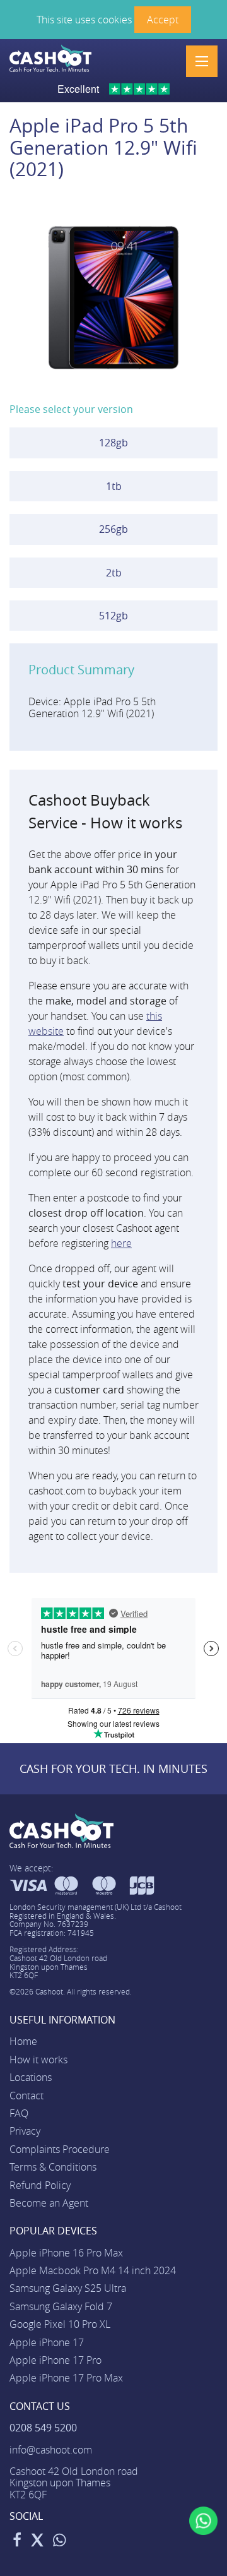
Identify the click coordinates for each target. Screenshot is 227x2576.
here (121, 1243)
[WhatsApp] (60, 2542)
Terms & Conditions (53, 2167)
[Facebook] (17, 2542)
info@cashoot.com (51, 2450)
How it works (38, 2060)
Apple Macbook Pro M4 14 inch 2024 (93, 2270)
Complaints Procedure (60, 2149)
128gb (113, 443)
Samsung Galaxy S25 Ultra (68, 2288)
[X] (37, 2542)
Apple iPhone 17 (47, 2342)
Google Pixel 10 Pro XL (60, 2324)
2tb (114, 573)
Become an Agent (49, 2203)
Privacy (25, 2131)
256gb (113, 529)
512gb (113, 616)
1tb (114, 486)
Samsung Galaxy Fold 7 (61, 2306)
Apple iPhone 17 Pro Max (66, 2378)
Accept (163, 20)
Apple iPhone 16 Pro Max (66, 2253)
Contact (26, 2096)
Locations (31, 2077)
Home (23, 2041)
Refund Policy (40, 2185)
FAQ (19, 2113)
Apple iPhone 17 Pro (55, 2360)
